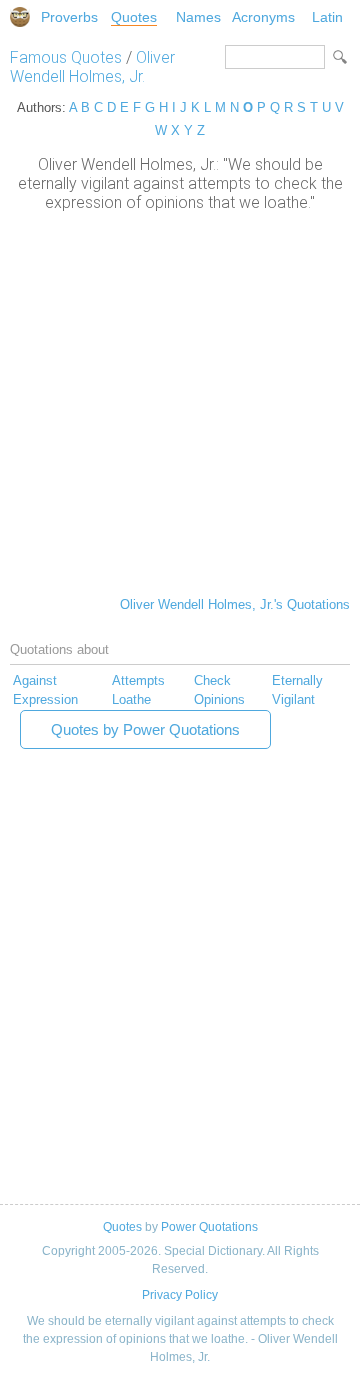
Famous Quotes (66, 57)
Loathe (131, 699)
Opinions (219, 699)
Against (35, 680)
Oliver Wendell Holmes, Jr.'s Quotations (235, 604)
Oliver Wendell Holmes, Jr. (92, 67)
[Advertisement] (180, 402)
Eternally (297, 680)
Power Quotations (209, 1227)
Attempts (138, 680)
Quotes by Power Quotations (145, 729)
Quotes (134, 17)
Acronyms (263, 17)
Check (212, 680)
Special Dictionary (20, 17)
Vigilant (293, 699)
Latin (327, 17)
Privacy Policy (180, 1295)
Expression (45, 699)
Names (198, 17)
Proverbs (69, 17)
